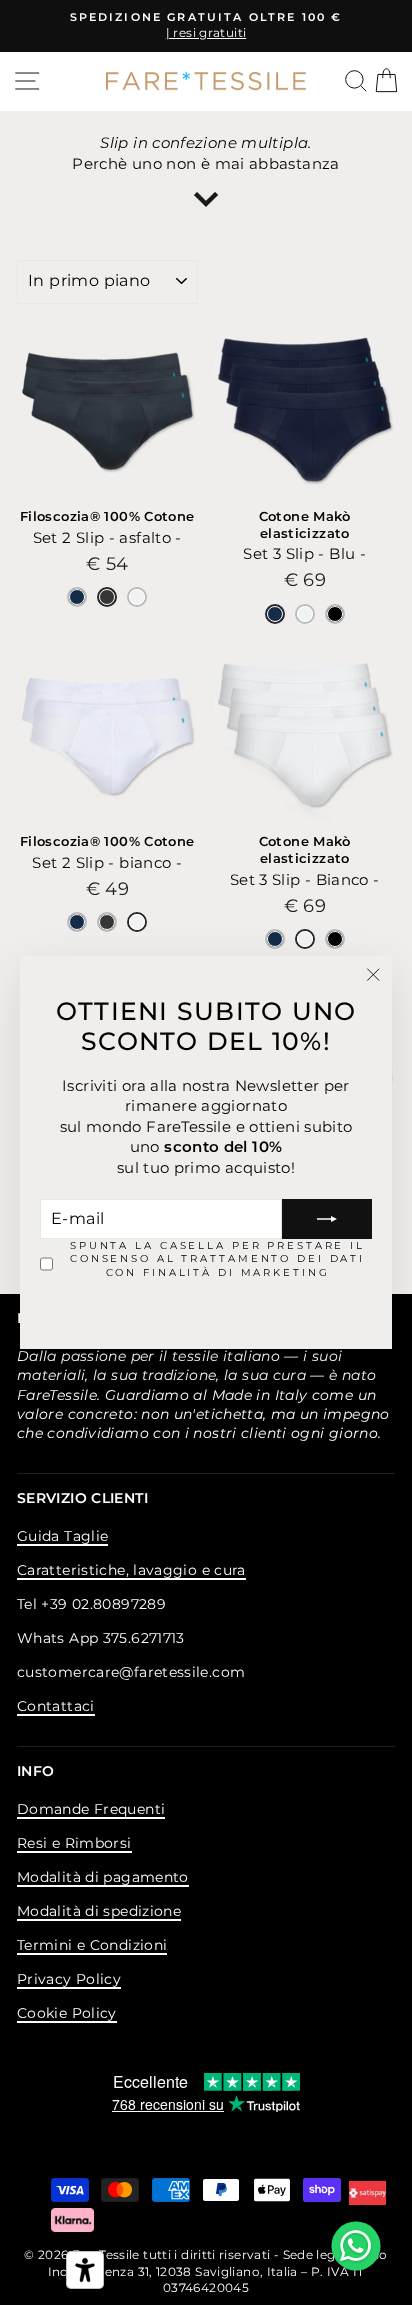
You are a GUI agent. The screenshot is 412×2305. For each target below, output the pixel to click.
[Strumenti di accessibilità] (85, 2270)
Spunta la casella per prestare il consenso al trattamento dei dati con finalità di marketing (217, 1259)
